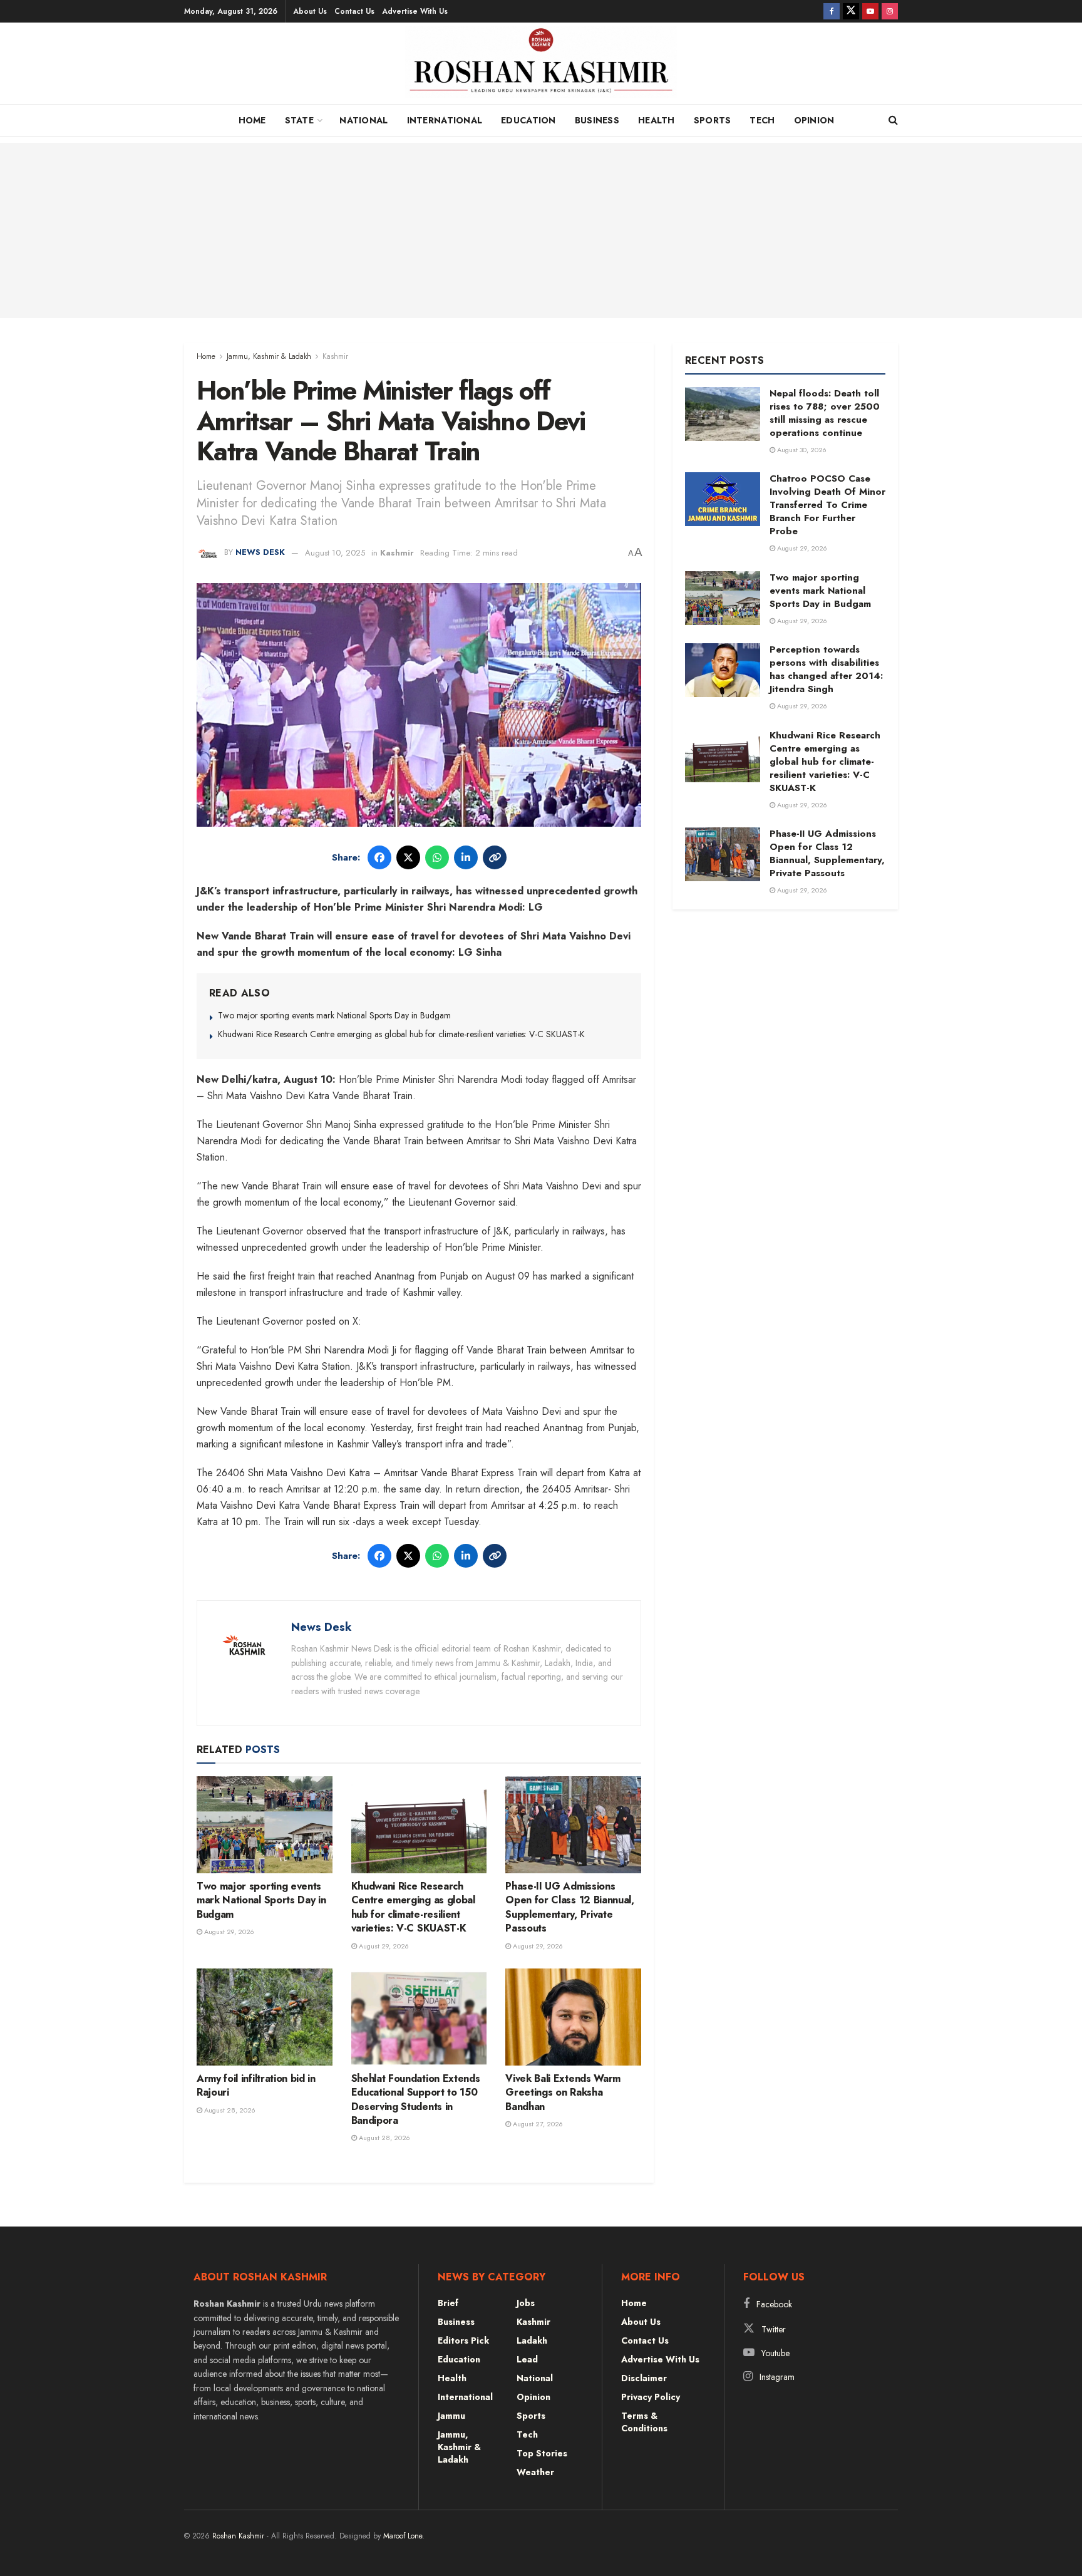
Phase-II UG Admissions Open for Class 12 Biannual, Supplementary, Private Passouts (569, 1907)
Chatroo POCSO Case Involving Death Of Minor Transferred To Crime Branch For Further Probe (827, 505)
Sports (713, 120)
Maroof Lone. (404, 2536)
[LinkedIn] (466, 857)
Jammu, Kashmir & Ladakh (269, 356)
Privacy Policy (651, 2397)
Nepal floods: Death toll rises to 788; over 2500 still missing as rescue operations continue (825, 413)
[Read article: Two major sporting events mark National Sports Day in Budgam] (265, 1825)
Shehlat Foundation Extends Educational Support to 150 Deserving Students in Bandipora (416, 2099)
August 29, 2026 (228, 1932)
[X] (408, 857)
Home (252, 120)
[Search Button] (893, 120)
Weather (535, 2472)
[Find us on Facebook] (832, 11)
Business (597, 120)
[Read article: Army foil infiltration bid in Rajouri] (265, 2017)
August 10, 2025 (335, 553)
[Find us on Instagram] (890, 11)
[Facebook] (379, 857)
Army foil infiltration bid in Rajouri (256, 2085)
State (299, 120)
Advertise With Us (415, 11)
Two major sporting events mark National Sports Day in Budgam (334, 1015)
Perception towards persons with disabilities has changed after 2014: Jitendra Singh (826, 669)
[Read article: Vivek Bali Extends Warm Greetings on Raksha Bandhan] (573, 2017)
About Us (310, 11)
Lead (527, 2359)
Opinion (814, 120)
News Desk (260, 553)
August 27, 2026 (537, 2124)
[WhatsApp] (437, 857)
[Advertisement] (541, 230)
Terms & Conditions (644, 2422)
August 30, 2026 (801, 450)
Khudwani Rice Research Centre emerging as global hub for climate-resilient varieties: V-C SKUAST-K (401, 1034)
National (363, 120)
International (445, 120)
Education (528, 120)
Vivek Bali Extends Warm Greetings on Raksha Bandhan (563, 2092)
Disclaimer (644, 2378)
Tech (762, 120)
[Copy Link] (495, 857)
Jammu (451, 2416)
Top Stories (542, 2453)
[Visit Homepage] (541, 66)
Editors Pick (463, 2341)
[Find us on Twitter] (851, 11)
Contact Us (354, 11)
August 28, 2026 (229, 2110)
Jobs (526, 2303)
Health (657, 120)
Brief (448, 2303)
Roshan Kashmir (238, 2536)
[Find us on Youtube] (870, 11)
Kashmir (335, 356)
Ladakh (532, 2341)
